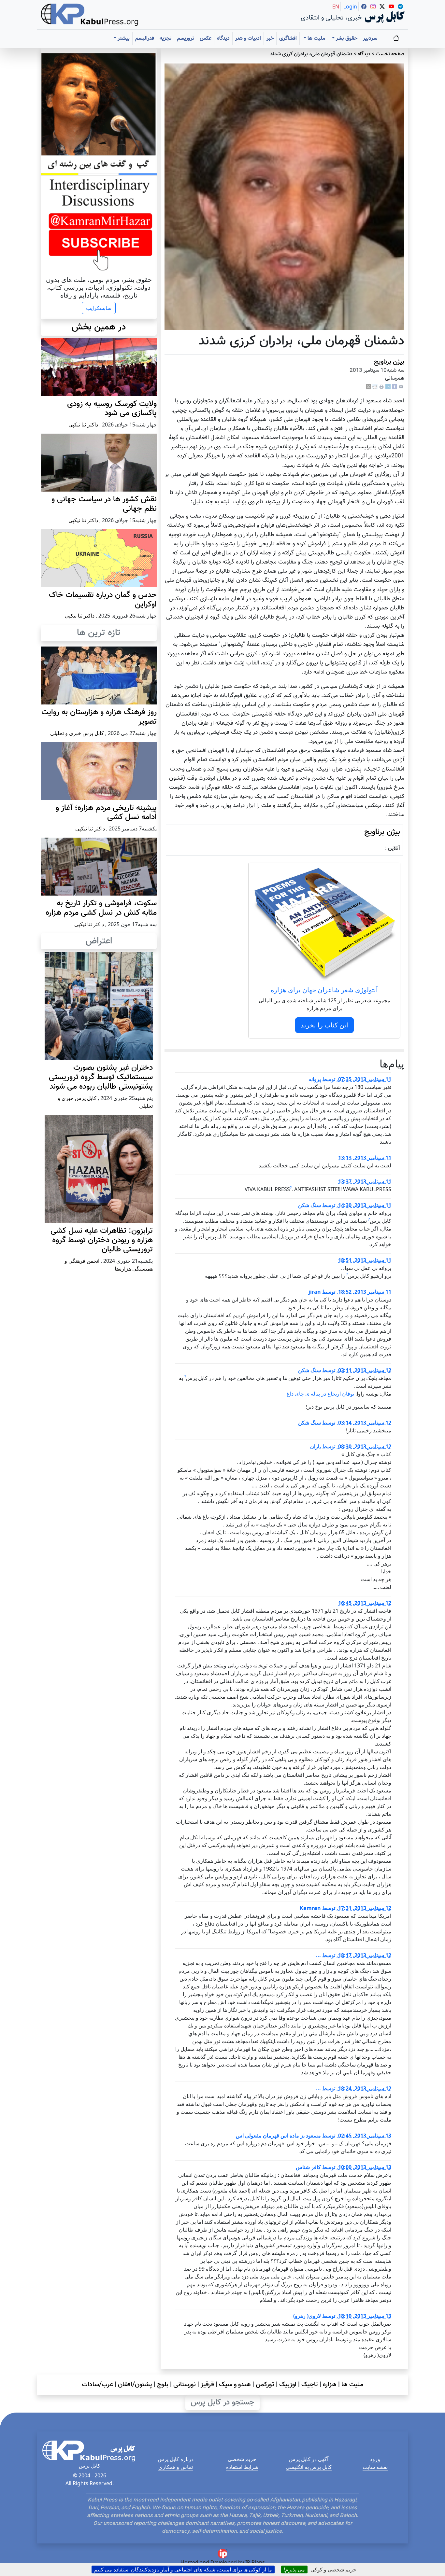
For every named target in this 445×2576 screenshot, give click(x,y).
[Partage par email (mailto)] (401, 387)
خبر (270, 39)
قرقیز (207, 2385)
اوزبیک (288, 2385)
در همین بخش (99, 327)
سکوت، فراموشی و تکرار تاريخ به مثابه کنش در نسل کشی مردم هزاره (101, 908)
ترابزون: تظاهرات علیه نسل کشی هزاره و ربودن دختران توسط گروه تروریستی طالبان (102, 1240)
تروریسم (186, 39)
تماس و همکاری (176, 2467)
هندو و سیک (235, 2385)
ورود (375, 2459)
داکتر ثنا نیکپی (83, 425)
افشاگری (288, 39)
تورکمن (265, 2385)
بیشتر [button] (123, 39)
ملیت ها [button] (316, 39)
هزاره (330, 2385)
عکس (206, 39)
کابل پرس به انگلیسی (309, 2467)
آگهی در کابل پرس (309, 2459)
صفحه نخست (390, 54)
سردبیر (370, 39)
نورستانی (185, 2385)
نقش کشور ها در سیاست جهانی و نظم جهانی (104, 504)
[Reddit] (375, 387)
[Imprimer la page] (381, 387)
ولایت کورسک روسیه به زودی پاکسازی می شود (112, 409)
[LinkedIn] (388, 387)
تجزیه (165, 39)
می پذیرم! (294, 2569)
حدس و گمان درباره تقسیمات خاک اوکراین (103, 600)
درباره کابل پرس (176, 2459)
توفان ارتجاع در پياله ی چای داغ (320, 1394)
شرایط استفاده (242, 2467)
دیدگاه (223, 39)
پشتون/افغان (135, 2385)
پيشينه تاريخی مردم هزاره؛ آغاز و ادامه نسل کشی (106, 813)
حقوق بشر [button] (346, 39)
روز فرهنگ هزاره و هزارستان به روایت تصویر (99, 717)
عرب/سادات (97, 2385)
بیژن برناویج (389, 362)
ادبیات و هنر (248, 39)
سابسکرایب (99, 308)
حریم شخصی (242, 2459)
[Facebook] (395, 387)
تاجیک (310, 2385)
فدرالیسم (145, 39)
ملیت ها (352, 2385)
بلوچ (163, 2385)
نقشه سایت (375, 2467)
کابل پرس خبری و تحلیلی (77, 733)
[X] (368, 387)
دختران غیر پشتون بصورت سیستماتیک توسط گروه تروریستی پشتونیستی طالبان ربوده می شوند (101, 1077)
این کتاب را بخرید (324, 1025)
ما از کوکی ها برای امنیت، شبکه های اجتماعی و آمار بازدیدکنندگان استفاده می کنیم (183, 2569)
